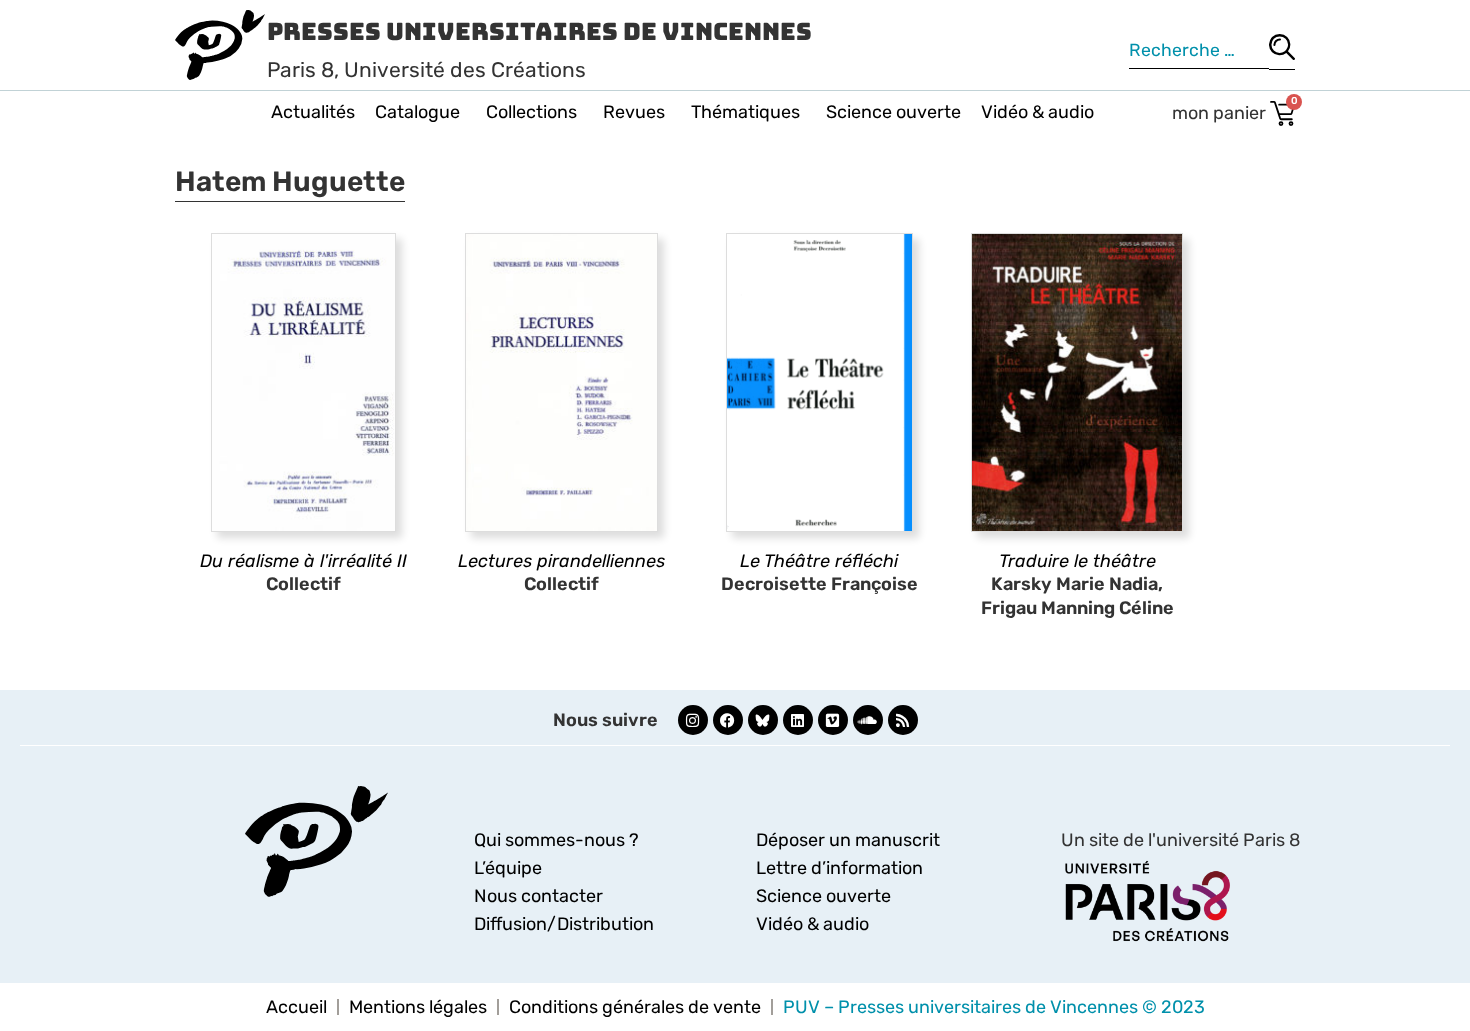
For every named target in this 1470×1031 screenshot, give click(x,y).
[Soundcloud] (868, 720)
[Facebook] (728, 720)
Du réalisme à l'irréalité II (303, 561)
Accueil (296, 1007)
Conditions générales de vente (635, 1007)
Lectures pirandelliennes (561, 561)
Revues (634, 112)
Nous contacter (538, 896)
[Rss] (903, 720)
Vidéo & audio (1037, 112)
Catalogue (417, 112)
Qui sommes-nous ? (556, 840)
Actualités (313, 112)
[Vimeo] (833, 720)
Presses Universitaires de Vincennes (539, 31)
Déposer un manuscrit (848, 840)
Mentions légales (418, 1007)
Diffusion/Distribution (564, 924)
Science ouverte (893, 112)
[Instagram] (693, 720)
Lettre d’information (839, 868)
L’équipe (508, 868)
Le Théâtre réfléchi (819, 561)
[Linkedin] (798, 720)
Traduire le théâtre (1077, 561)
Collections (531, 112)
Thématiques (745, 112)
